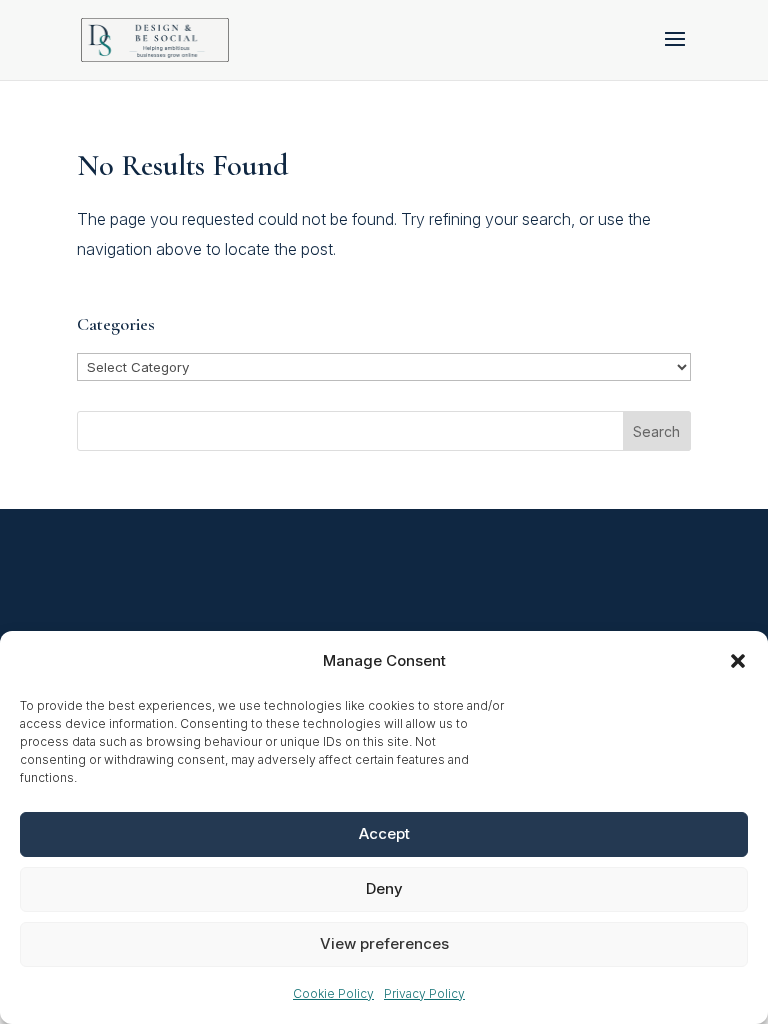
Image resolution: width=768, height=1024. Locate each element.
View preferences (384, 943)
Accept (384, 833)
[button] (738, 661)
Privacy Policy (424, 993)
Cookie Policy (333, 993)
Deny (384, 888)
